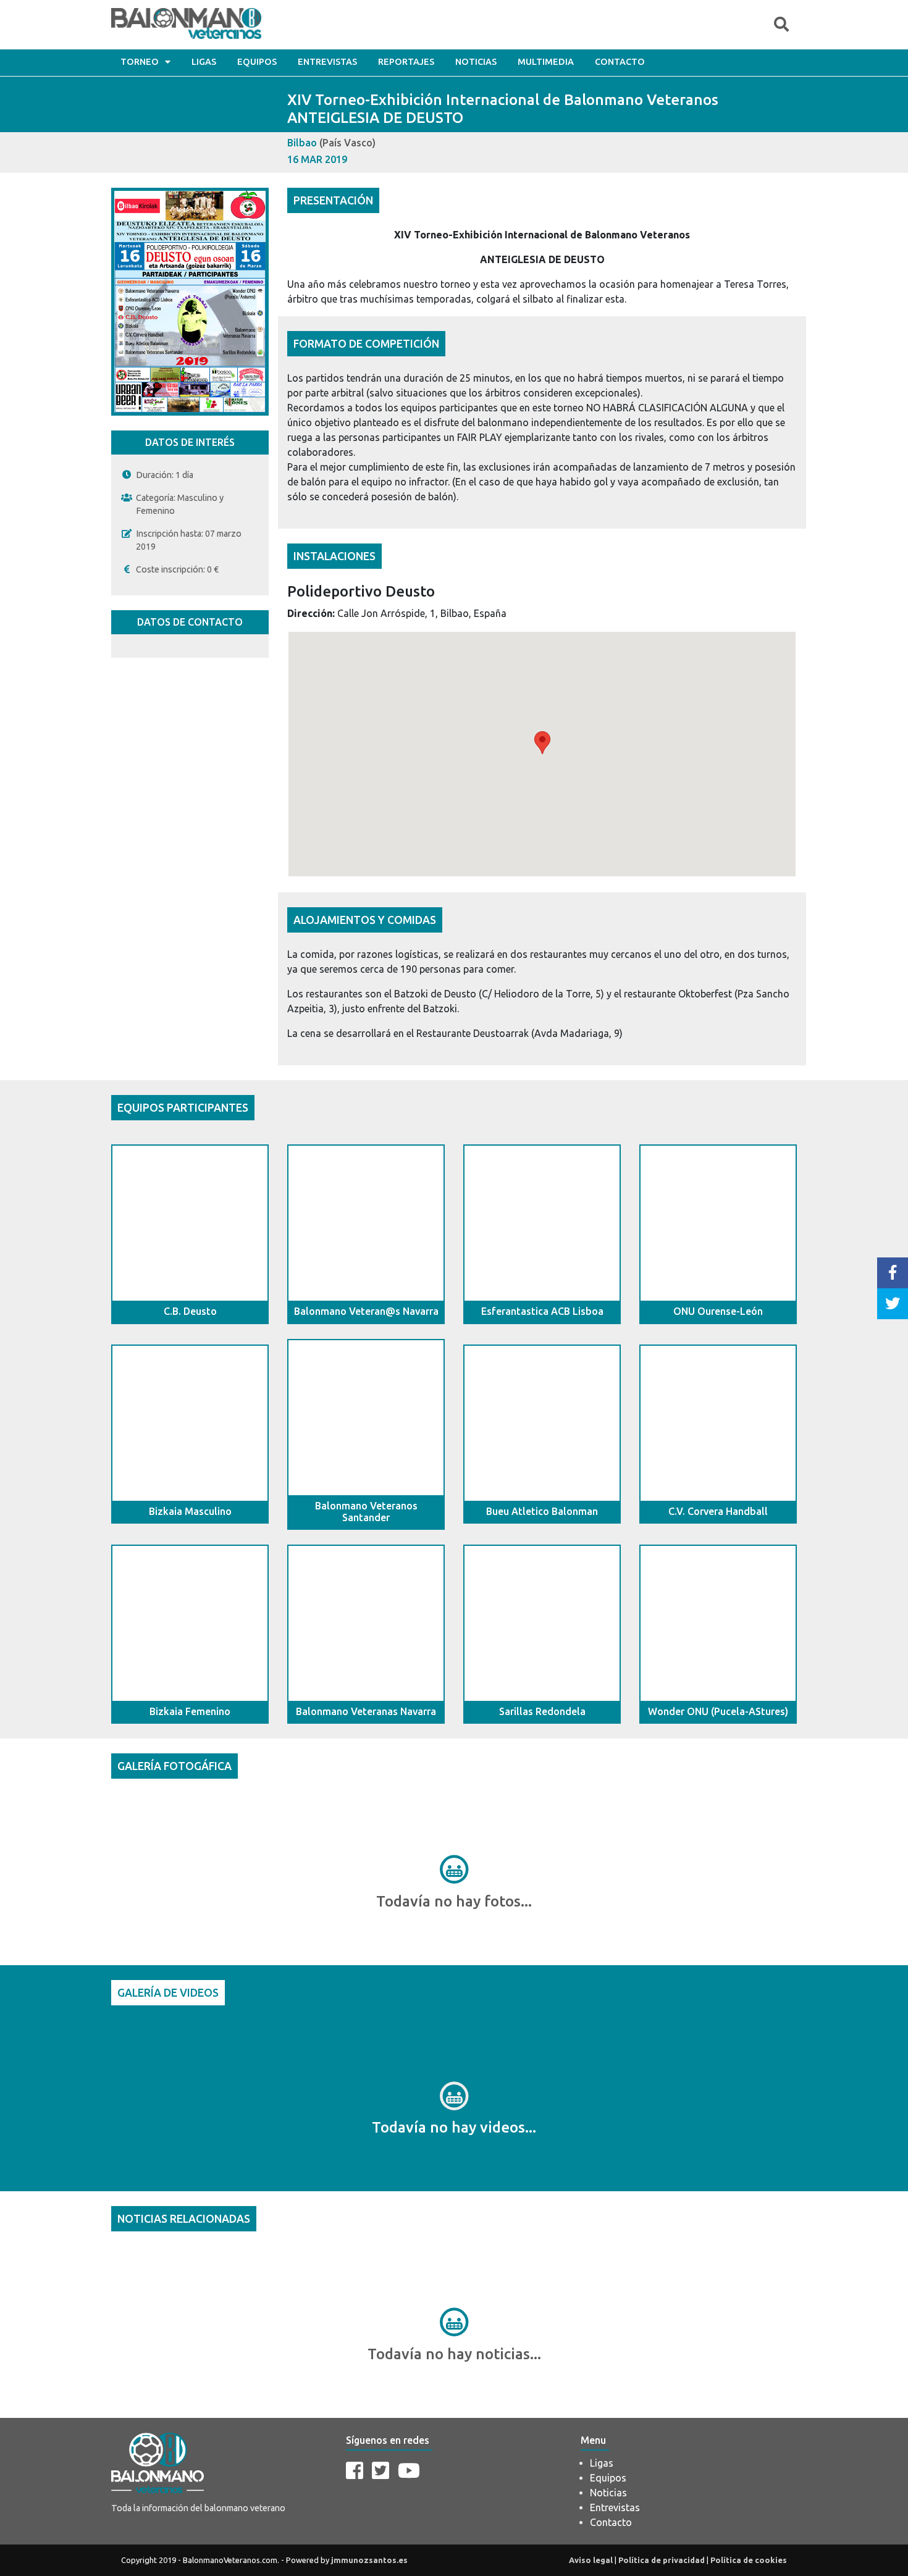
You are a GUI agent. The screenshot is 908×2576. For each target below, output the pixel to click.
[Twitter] (380, 2470)
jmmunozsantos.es (369, 2560)
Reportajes (406, 62)
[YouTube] (409, 2470)
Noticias (476, 62)
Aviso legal (591, 2560)
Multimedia (546, 62)
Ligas (204, 62)
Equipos (257, 62)
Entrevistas (327, 62)
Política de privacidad (662, 2560)
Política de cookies (749, 2560)
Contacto (620, 62)
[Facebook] (355, 2470)
